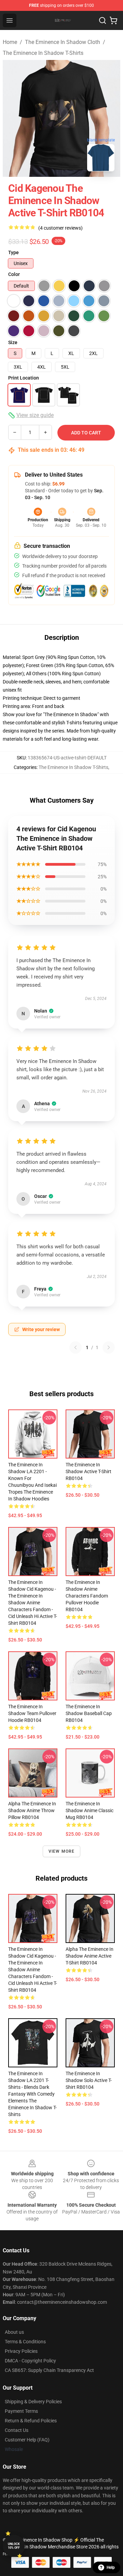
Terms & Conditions (25, 2342)
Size (13, 342)
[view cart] (113, 20)
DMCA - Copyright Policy (30, 2361)
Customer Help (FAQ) (27, 2440)
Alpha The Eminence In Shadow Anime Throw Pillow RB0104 (32, 1810)
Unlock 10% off (14, 2546)
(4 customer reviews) (60, 228)
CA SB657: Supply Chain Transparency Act (49, 2370)
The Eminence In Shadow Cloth (63, 42)
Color (14, 274)
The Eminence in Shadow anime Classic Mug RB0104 (90, 1810)
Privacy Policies (21, 2351)
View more (62, 1851)
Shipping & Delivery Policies (33, 2402)
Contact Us (17, 2430)
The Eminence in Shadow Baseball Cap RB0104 (89, 1713)
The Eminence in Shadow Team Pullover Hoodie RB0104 (32, 1713)
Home (10, 42)
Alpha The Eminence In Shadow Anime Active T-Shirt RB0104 (90, 1956)
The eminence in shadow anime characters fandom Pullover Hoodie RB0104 (87, 1596)
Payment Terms (21, 2411)
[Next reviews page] (109, 1347)
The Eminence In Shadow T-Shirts (43, 53)
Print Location (24, 378)
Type (13, 252)
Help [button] (111, 2567)
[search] (102, 20)
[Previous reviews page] (76, 1347)
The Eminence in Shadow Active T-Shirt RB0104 (88, 1471)
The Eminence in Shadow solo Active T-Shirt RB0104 (89, 2080)
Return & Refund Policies (31, 2421)
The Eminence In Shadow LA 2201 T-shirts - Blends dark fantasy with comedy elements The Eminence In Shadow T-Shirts (32, 2094)
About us (14, 2332)
